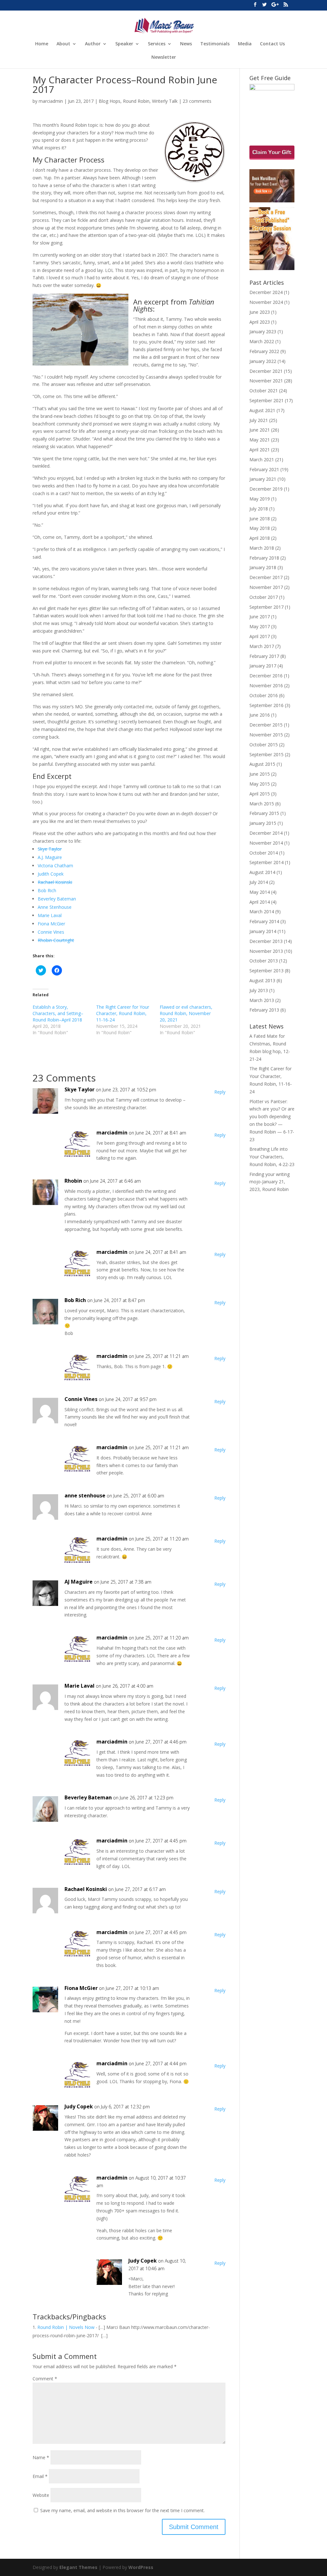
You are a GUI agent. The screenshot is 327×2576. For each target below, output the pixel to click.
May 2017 (260, 626)
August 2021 (262, 410)
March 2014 (262, 911)
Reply (220, 1092)
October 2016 (264, 695)
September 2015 (266, 754)
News (186, 44)
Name (41, 2457)
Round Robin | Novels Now (66, 2327)
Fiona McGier (51, 924)
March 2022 (262, 341)
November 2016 (266, 685)
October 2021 (264, 391)
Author (93, 44)
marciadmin (51, 101)
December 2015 (266, 725)
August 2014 (262, 872)
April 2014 (260, 902)
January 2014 (263, 931)
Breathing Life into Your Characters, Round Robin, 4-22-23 (272, 1157)
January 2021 (263, 479)
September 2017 (266, 607)
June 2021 (260, 430)
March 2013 (262, 1000)
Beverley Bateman (57, 899)
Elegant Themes (78, 2567)
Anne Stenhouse (55, 907)
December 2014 (266, 833)
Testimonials (215, 44)
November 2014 (266, 843)
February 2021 (264, 469)
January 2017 (263, 666)
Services (157, 44)
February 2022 (264, 351)
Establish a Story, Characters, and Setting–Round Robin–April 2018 (58, 1013)
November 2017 (266, 587)
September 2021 (266, 400)
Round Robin (136, 101)
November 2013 (266, 951)
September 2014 (266, 862)
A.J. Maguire (50, 857)
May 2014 (260, 892)
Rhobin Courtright (56, 940)
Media (245, 44)
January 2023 (263, 331)
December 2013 (266, 941)
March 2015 (262, 804)
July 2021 (259, 420)
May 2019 (260, 499)
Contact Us (272, 44)
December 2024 (266, 292)
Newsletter (164, 57)
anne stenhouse (85, 1495)
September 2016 (266, 705)
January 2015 (263, 823)
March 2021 (262, 459)
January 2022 (263, 361)
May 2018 (260, 528)
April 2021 (260, 450)
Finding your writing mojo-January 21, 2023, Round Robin (270, 1182)
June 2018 (260, 519)
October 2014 (264, 853)
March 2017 (262, 646)
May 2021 (260, 440)
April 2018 (260, 538)
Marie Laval (50, 915)
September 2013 (266, 971)
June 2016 (260, 715)
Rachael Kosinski (55, 882)
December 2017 (266, 577)
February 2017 (264, 656)
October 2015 (264, 745)
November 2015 (266, 735)
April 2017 (260, 636)
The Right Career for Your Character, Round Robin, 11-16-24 (123, 1013)
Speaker (124, 44)
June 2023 (260, 312)
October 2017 (264, 597)
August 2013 (262, 980)
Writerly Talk (165, 101)
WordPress (141, 2567)
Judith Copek (51, 874)
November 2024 (266, 302)
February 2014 (264, 921)
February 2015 (264, 813)
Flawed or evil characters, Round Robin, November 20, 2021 (186, 1013)
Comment (45, 2379)
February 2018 (264, 558)
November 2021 (266, 381)
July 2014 (259, 882)
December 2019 (266, 489)
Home (42, 44)
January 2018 (263, 567)
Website (41, 2495)
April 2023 (260, 322)
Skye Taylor (50, 849)
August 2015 (262, 764)
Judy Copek (143, 2261)
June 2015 (260, 774)
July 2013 (259, 990)
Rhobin (73, 1181)
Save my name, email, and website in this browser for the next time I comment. (122, 2510)
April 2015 (260, 794)
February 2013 (264, 1010)
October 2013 (264, 961)
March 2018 (262, 548)
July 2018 (259, 509)
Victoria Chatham (55, 866)
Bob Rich (47, 890)
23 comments (197, 101)
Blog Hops (110, 101)
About (63, 44)
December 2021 (266, 371)
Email (40, 2476)
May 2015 (260, 784)
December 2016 (266, 676)
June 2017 (260, 617)
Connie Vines (51, 932)
